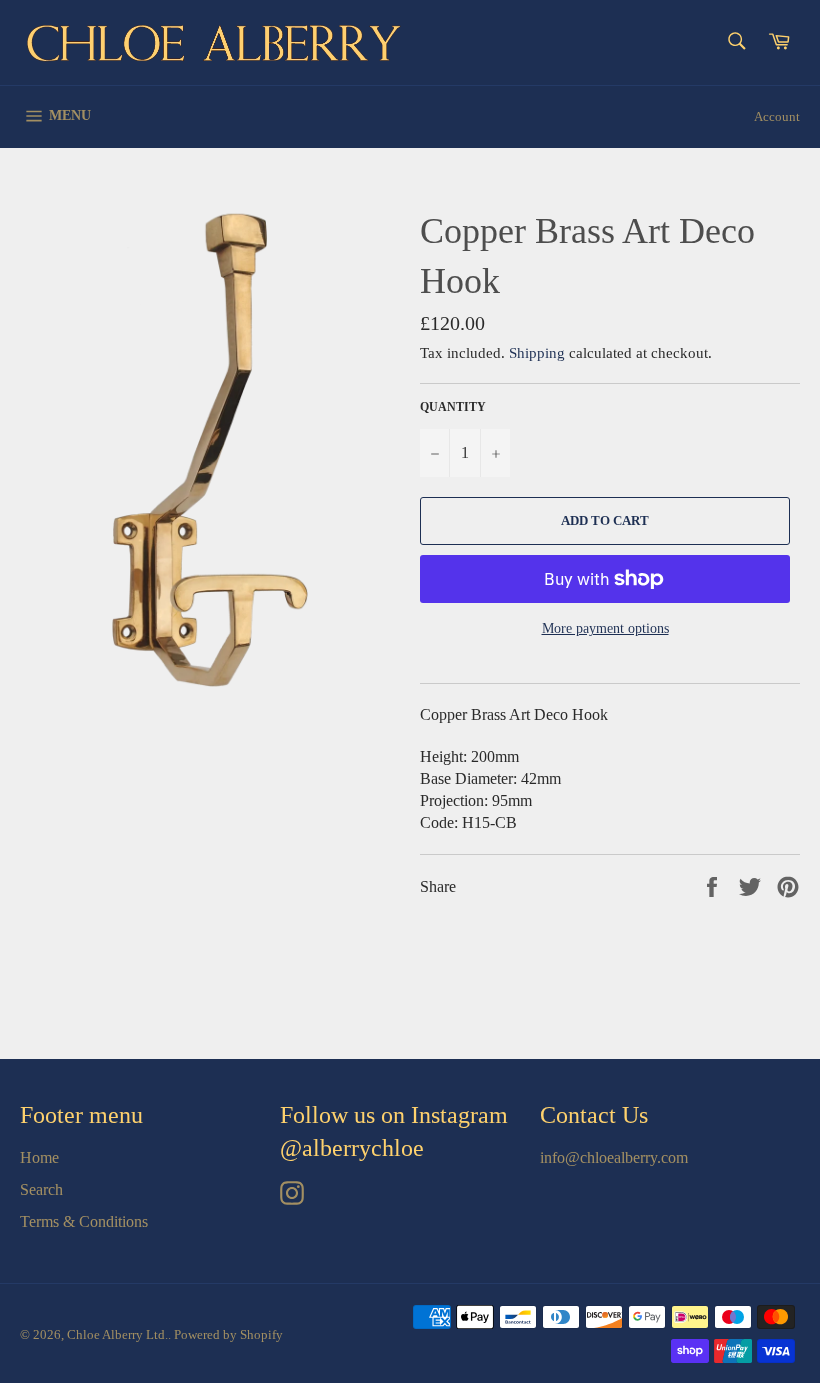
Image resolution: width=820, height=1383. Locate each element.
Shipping (537, 353)
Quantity (453, 407)
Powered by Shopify (228, 1335)
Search (41, 1189)
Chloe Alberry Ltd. (117, 1335)
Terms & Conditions (84, 1221)
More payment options (605, 628)
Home (39, 1157)
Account (777, 116)
